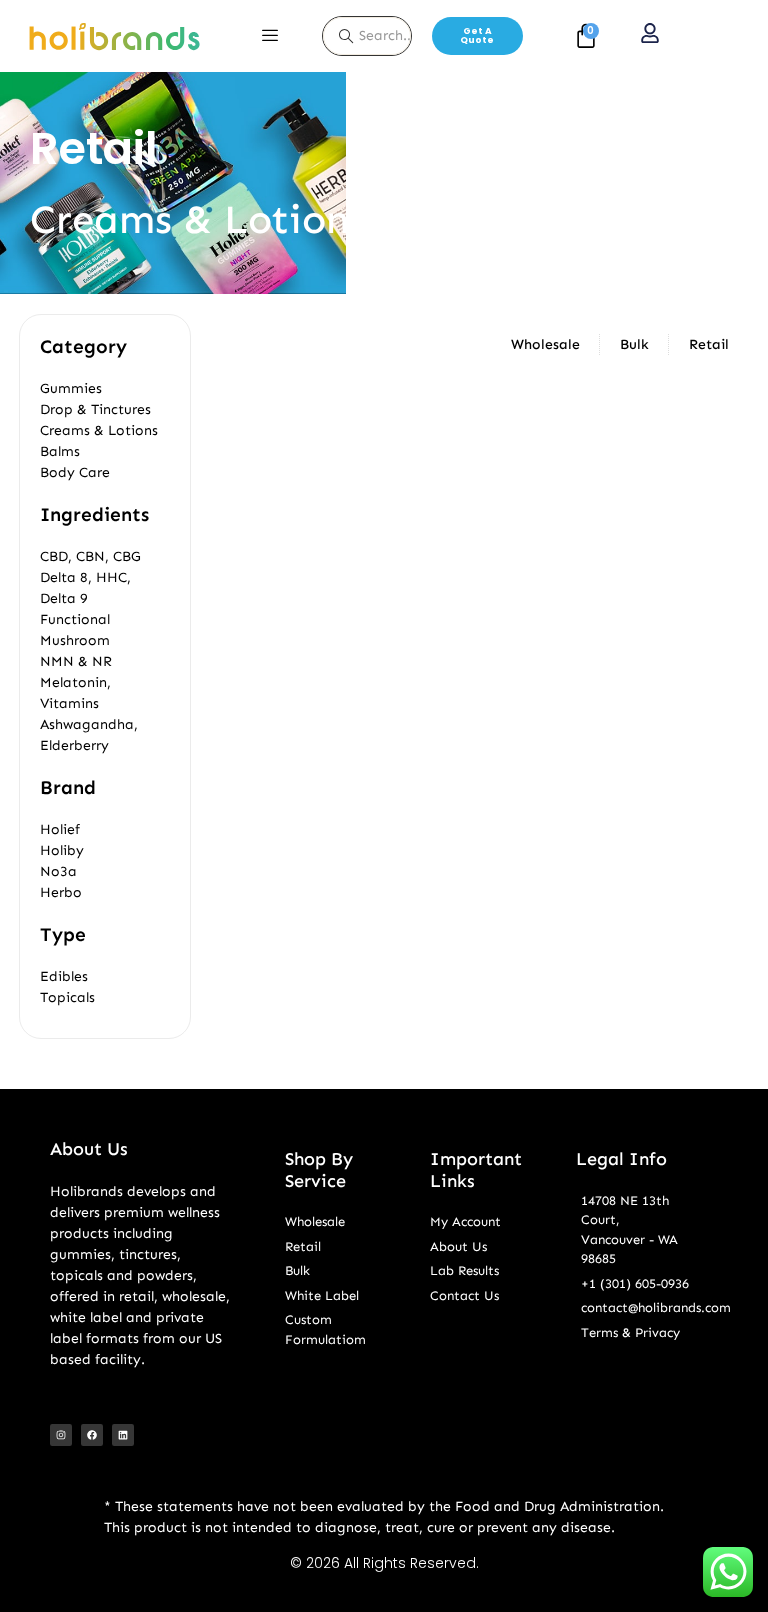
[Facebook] (92, 1435)
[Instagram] (61, 1435)
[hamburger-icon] (269, 36)
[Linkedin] (123, 1435)
